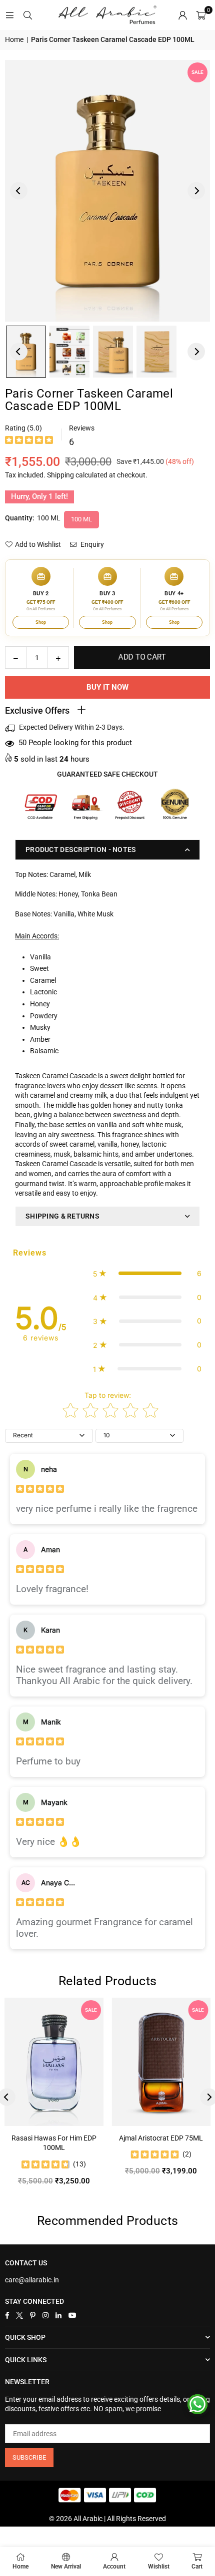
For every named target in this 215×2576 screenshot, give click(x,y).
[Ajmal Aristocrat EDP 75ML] (161, 2062)
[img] (29, 441)
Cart (197, 2567)
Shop (41, 622)
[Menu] (9, 15)
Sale (197, 72)
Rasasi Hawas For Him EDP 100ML (54, 2143)
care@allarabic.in (32, 2280)
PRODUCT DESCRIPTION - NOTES (81, 850)
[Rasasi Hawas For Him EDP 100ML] (54, 2062)
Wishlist (159, 2567)
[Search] (27, 15)
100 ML (81, 519)
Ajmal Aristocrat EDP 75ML (161, 2138)
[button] (201, 15)
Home (14, 39)
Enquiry (91, 544)
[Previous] (19, 191)
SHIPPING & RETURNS (62, 1216)
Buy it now (107, 687)
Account (114, 2567)
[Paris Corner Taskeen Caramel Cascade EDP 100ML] (69, 352)
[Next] (196, 191)
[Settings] (182, 15)
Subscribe (29, 2457)
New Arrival (66, 2567)
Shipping (60, 475)
